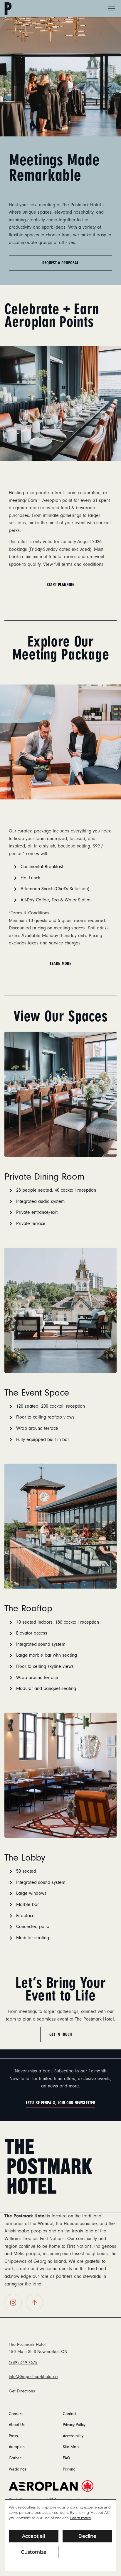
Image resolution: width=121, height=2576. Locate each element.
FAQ (66, 2458)
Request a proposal (60, 263)
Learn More (60, 964)
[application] (60, 2535)
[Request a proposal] (60, 77)
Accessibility (73, 2436)
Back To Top (34, 2303)
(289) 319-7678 (23, 2363)
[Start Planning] (60, 403)
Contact (70, 2414)
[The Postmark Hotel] (48, 2166)
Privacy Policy (74, 2425)
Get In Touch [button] (61, 2034)
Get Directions (22, 2391)
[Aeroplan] (60, 2486)
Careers (16, 2414)
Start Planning (61, 585)
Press (13, 2436)
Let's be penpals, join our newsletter (60, 2103)
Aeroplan (17, 2447)
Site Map (71, 2447)
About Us (17, 2425)
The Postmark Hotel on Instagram (13, 2303)
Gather (15, 2458)
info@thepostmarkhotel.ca (33, 2377)
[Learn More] (60, 742)
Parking (69, 2469)
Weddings (18, 2469)
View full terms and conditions (73, 564)
